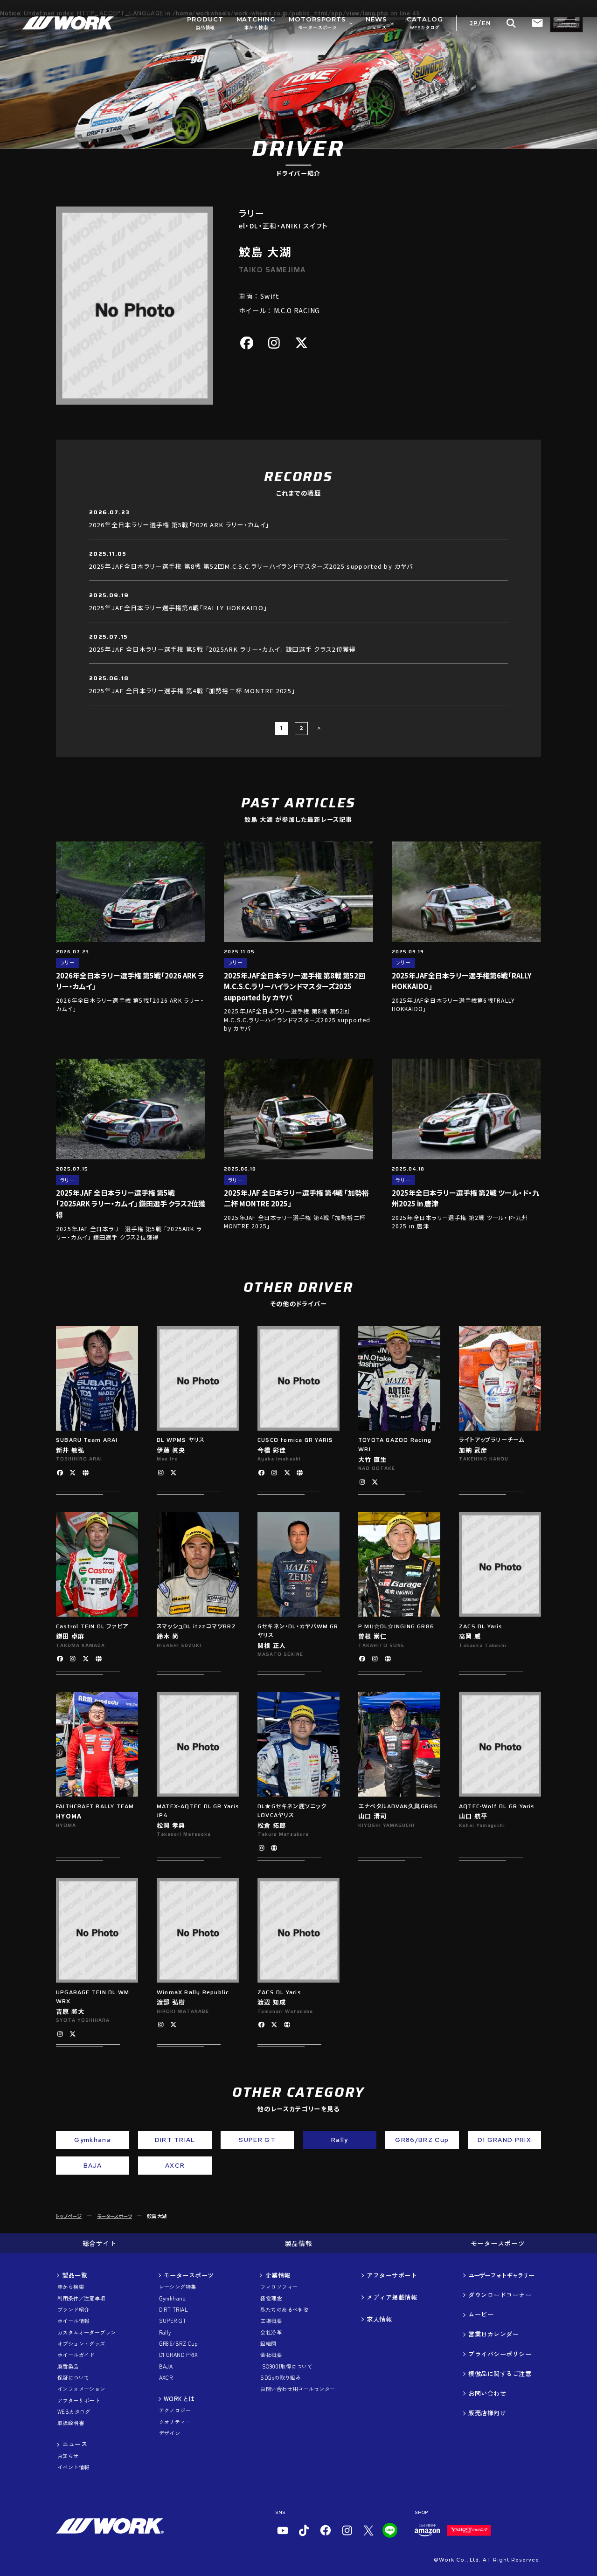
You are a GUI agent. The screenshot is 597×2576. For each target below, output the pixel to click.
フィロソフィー (279, 2287)
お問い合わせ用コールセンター (298, 2389)
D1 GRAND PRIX (179, 2355)
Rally (165, 2332)
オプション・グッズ (81, 2344)
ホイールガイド (76, 2355)
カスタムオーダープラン (87, 2332)
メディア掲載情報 (392, 2297)
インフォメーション (81, 2389)
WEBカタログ (74, 2412)
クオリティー (175, 2422)
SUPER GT (173, 2321)
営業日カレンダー (493, 2334)
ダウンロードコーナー (500, 2295)
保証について (73, 2378)
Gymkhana (173, 2298)
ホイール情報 (73, 2321)
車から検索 (71, 2287)
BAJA (166, 2366)
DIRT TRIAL (174, 2310)
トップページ (69, 2216)
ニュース (75, 2444)
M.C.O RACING (297, 311)
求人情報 (379, 2319)
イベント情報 (73, 2467)
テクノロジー (175, 2410)
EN (486, 23)
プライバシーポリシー (500, 2354)
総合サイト (100, 2243)
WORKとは (179, 2399)
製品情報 (298, 2243)
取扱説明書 (71, 2423)
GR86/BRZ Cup (178, 2344)
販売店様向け (487, 2413)
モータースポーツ (115, 2216)
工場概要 (271, 2321)
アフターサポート (79, 2400)
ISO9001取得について (286, 2366)
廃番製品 (68, 2366)
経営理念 (271, 2298)
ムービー (481, 2314)
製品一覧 (75, 2275)
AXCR (166, 2378)
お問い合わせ (487, 2393)
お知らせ (68, 2456)
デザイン (170, 2433)
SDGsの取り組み (281, 2378)
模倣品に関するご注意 (500, 2374)
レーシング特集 (178, 2287)
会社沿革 (271, 2332)
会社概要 (271, 2355)
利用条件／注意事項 (81, 2298)
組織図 (268, 2344)
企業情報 (278, 2275)
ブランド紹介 (73, 2310)
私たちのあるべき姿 (284, 2310)
